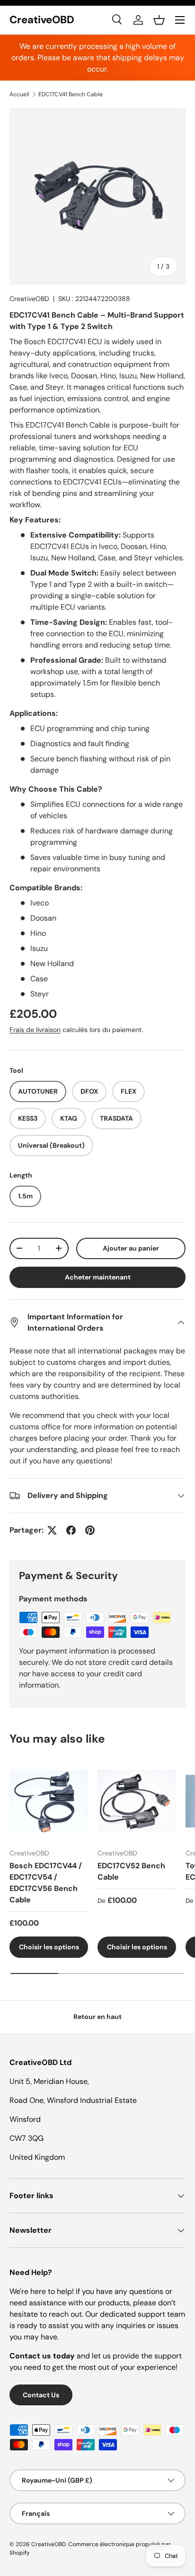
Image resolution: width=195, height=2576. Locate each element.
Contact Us (41, 2395)
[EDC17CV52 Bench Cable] (137, 1801)
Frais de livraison (35, 1030)
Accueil (19, 94)
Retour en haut (97, 2017)
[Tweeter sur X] (52, 1530)
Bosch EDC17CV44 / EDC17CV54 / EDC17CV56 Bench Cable (46, 1883)
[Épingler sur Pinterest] (90, 1530)
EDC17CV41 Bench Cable (71, 94)
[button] (159, 20)
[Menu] (180, 20)
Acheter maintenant (98, 1277)
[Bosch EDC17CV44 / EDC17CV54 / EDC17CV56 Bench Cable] (49, 1801)
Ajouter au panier (131, 1248)
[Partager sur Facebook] (71, 1530)
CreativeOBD (29, 299)
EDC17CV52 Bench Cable (131, 1871)
